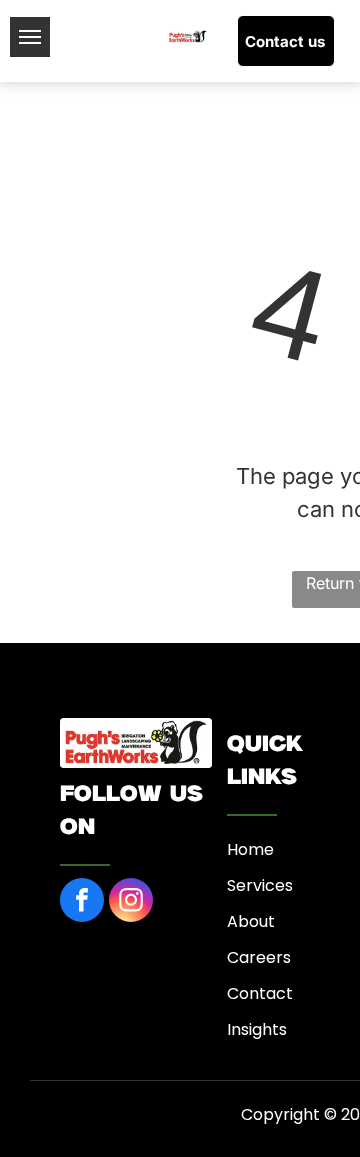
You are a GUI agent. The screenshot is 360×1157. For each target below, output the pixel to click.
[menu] (30, 37)
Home (250, 849)
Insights (257, 1029)
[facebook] (82, 902)
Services (260, 885)
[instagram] (131, 902)
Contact (260, 993)
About (251, 921)
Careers (259, 957)
